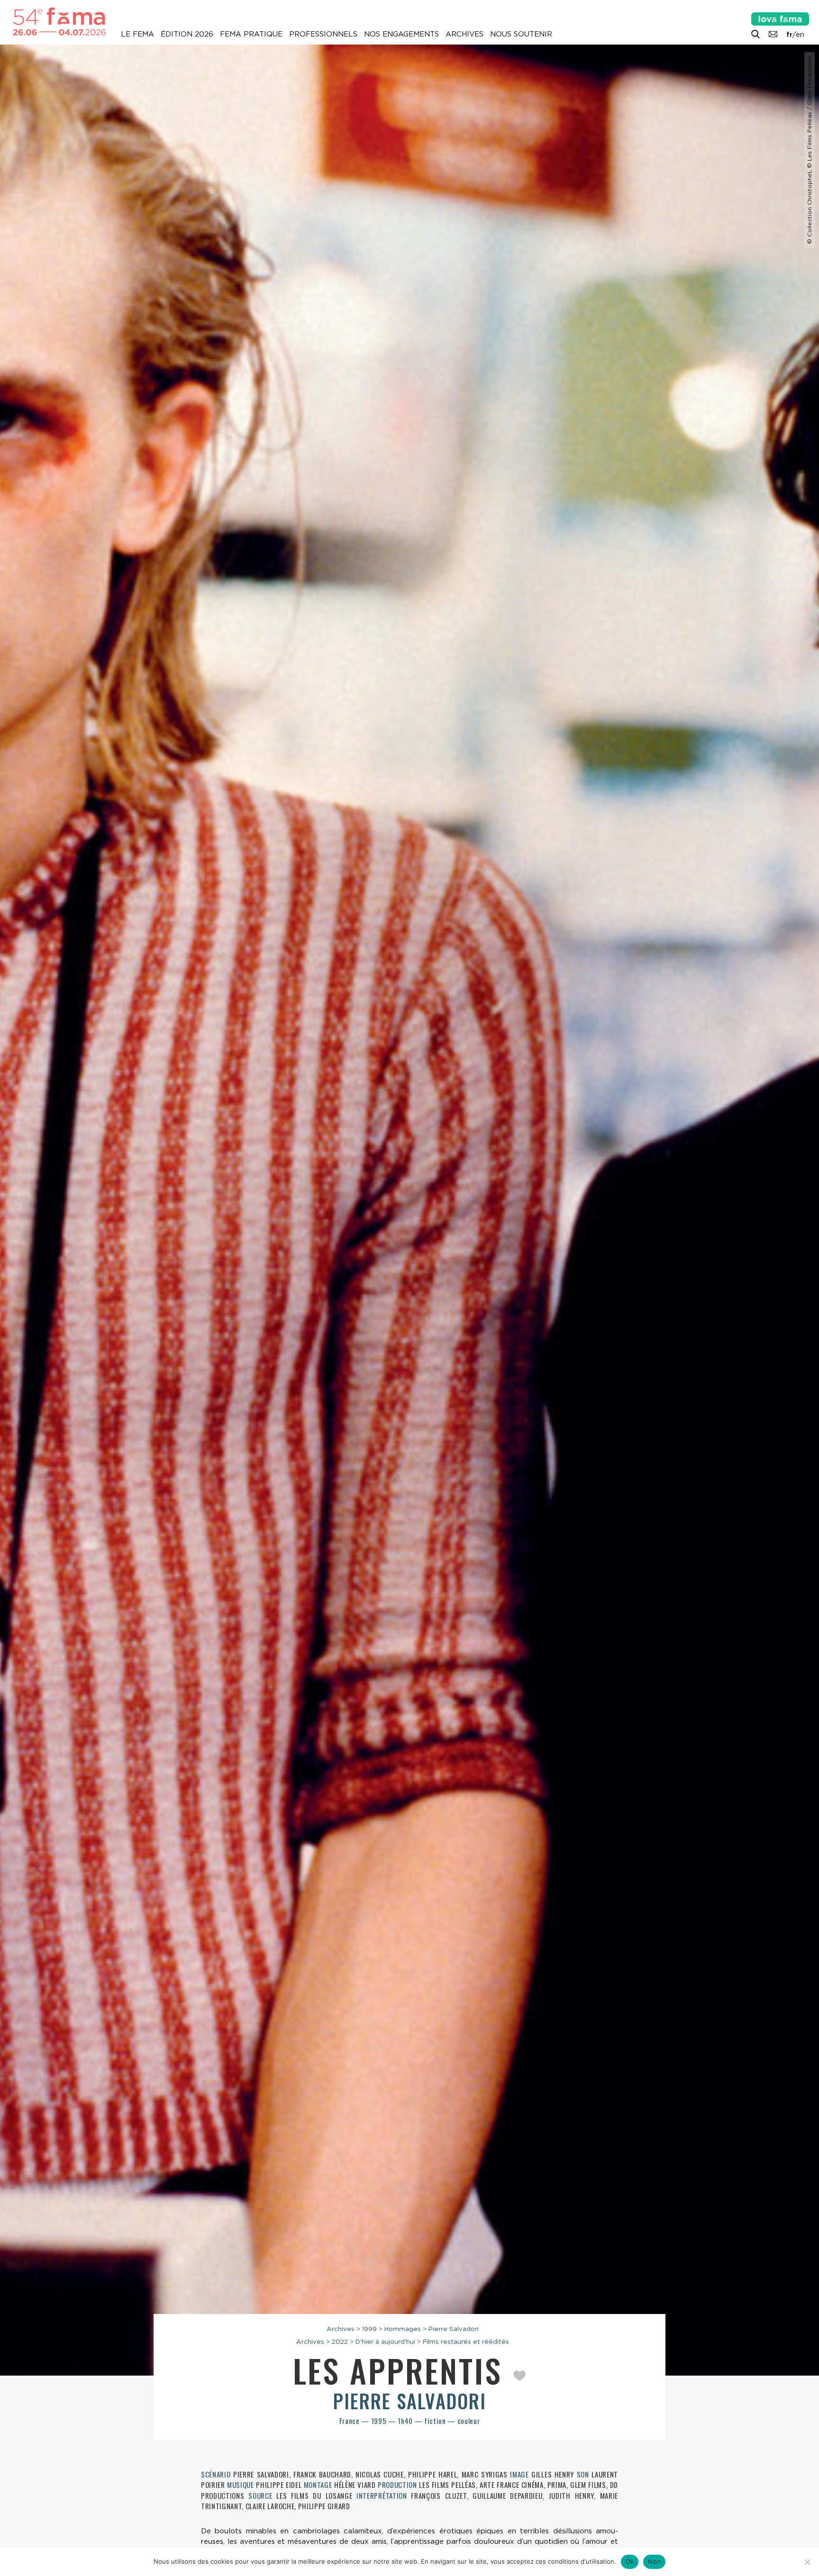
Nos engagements (401, 34)
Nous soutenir (521, 34)
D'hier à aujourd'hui (385, 2341)
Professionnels (323, 34)
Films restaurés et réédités (466, 2341)
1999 (369, 2329)
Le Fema (137, 34)
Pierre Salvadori (454, 2329)
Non (654, 2561)
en (800, 35)
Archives (464, 34)
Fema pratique (251, 34)
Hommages (403, 2329)
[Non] (807, 2562)
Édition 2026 (187, 34)
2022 (340, 2341)
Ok (630, 2561)
